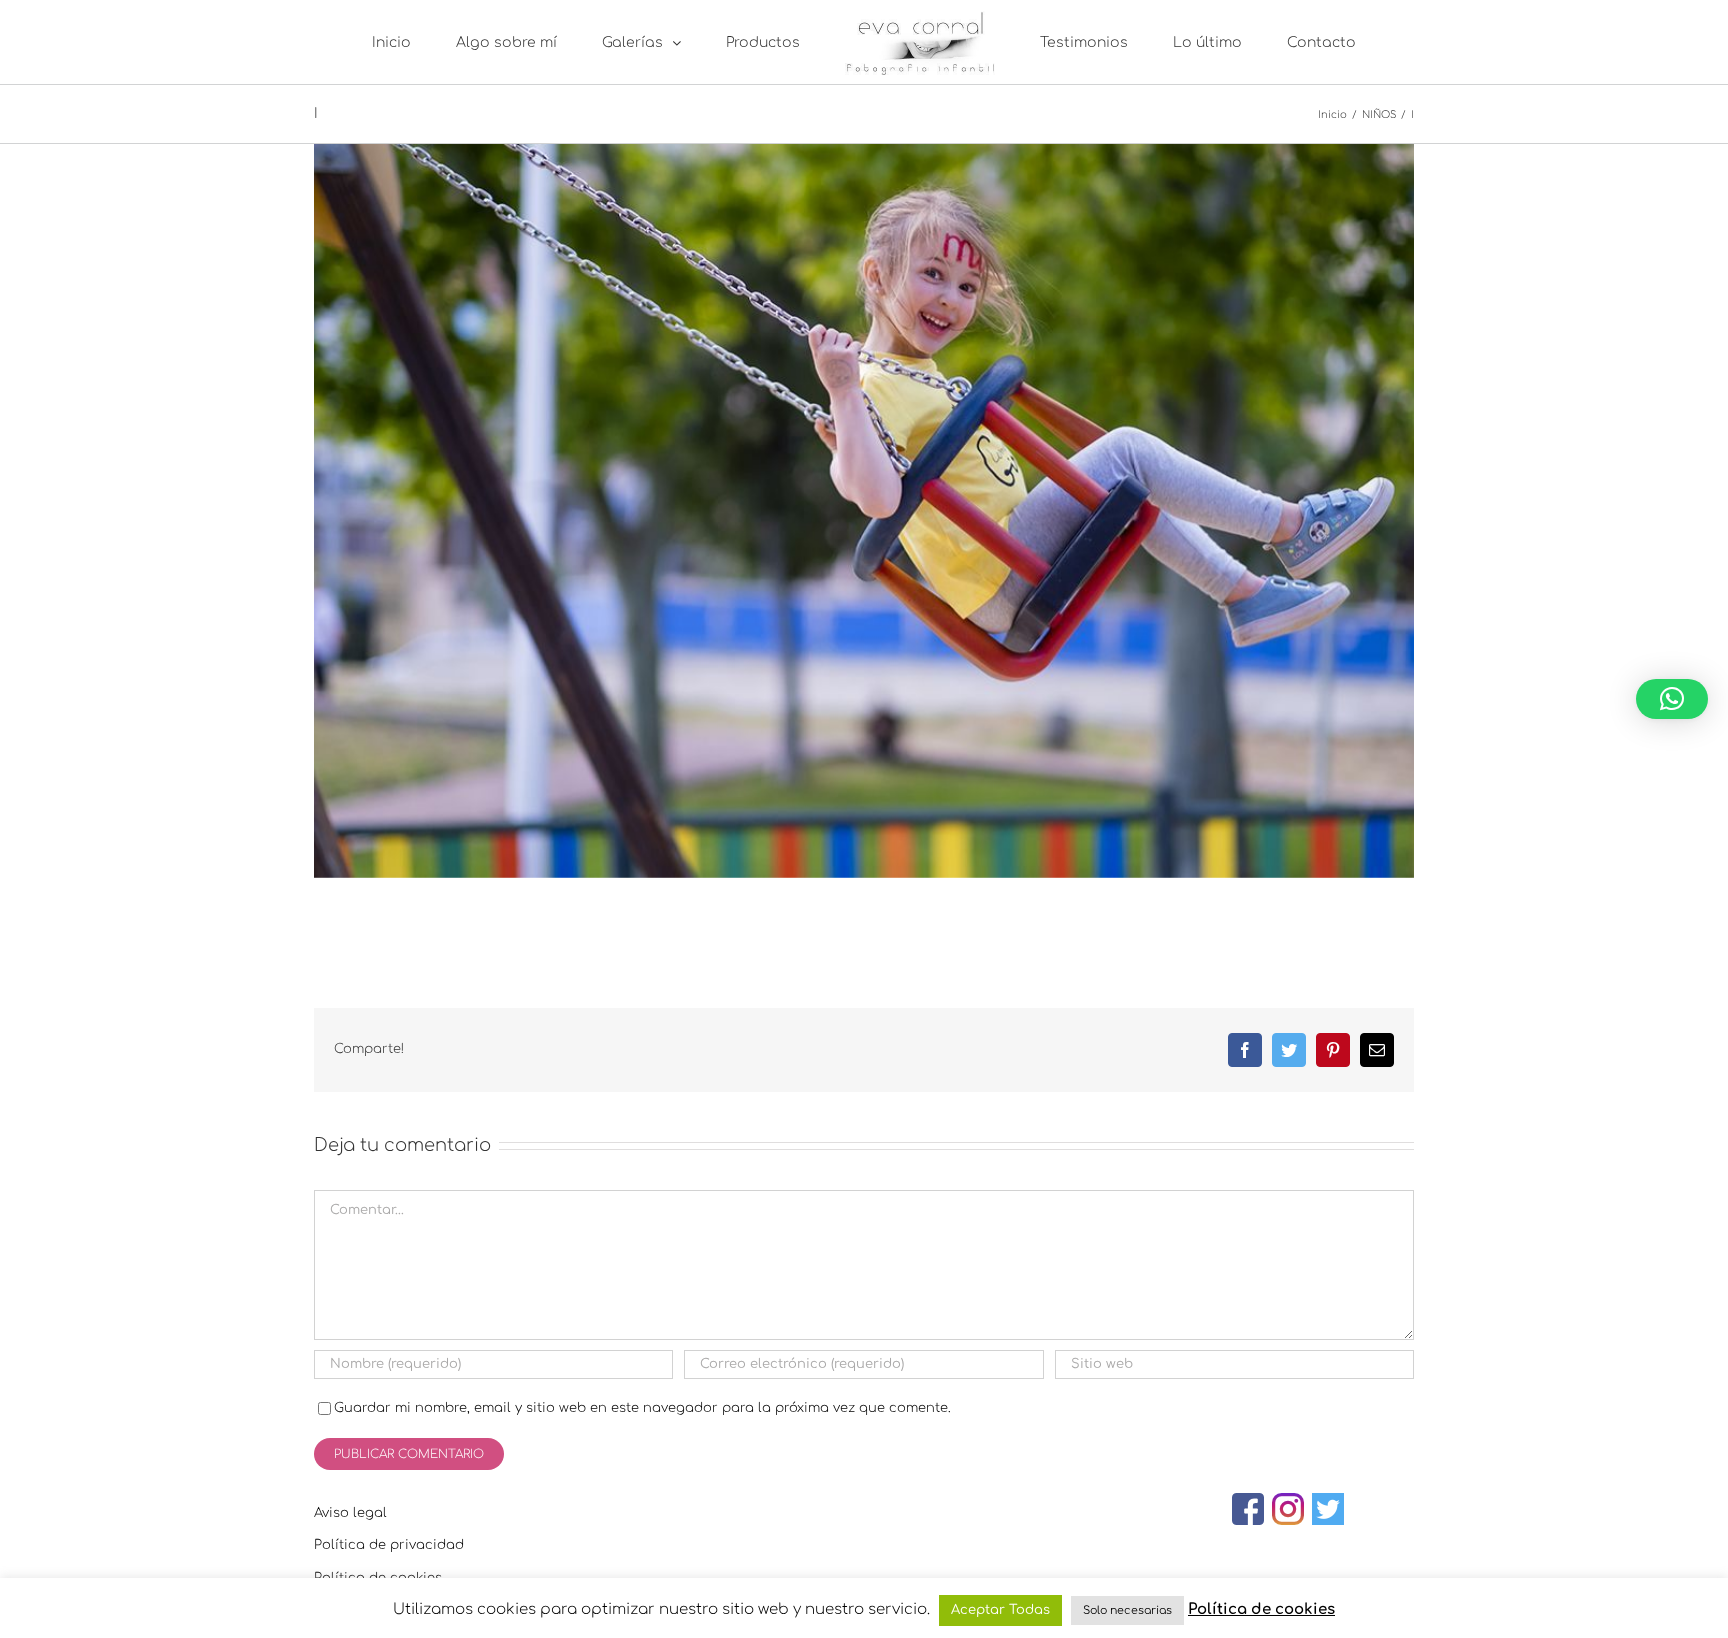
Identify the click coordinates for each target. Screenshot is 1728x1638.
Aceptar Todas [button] (1000, 1610)
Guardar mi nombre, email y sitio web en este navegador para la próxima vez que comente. (642, 1408)
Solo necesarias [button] (1127, 1610)
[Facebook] (1248, 1509)
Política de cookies (1261, 1609)
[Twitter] (1328, 1509)
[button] (1672, 699)
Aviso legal (350, 1513)
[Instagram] (1288, 1509)
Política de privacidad (389, 1545)
